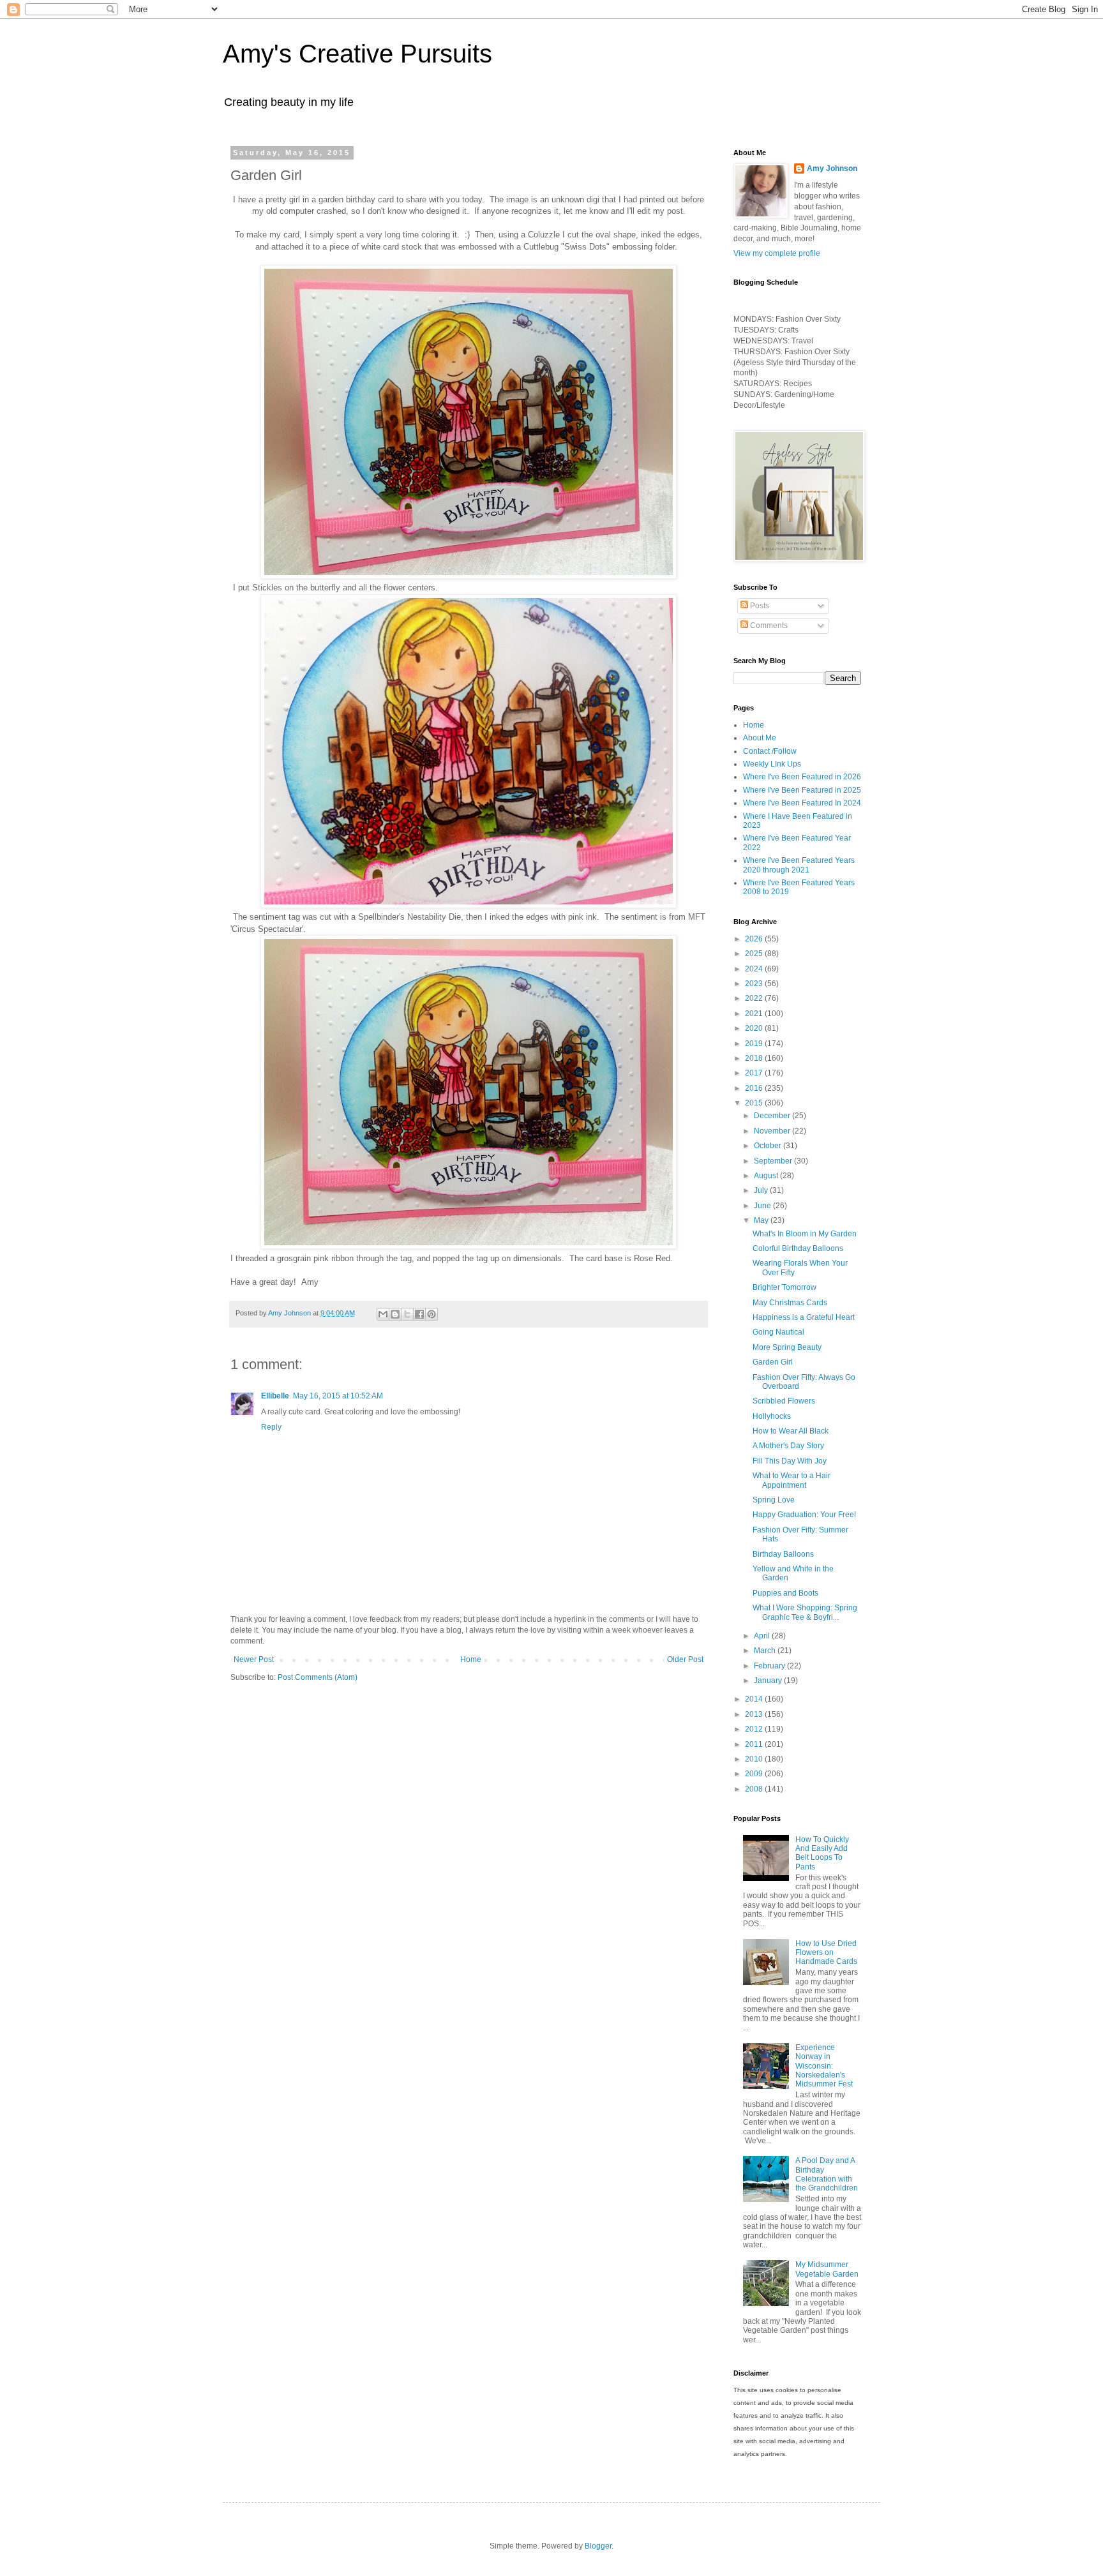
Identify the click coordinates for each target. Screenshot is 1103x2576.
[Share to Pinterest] (431, 1314)
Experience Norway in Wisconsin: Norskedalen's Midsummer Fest (824, 2066)
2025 (755, 954)
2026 (755, 939)
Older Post (685, 1659)
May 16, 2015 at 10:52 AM (338, 1396)
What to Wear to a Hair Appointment (792, 1480)
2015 (755, 1103)
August (767, 1176)
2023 (755, 984)
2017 (755, 1073)
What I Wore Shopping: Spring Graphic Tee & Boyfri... (805, 1612)
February (770, 1666)
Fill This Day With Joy (790, 1461)
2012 (755, 1729)
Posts (759, 606)
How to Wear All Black (791, 1431)
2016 (755, 1088)
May (762, 1220)
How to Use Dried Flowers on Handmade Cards (826, 1953)
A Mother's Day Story (788, 1446)
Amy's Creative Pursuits (357, 54)
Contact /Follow (770, 751)
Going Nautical (778, 1332)
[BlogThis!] (395, 1314)
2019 (755, 1044)
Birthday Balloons (783, 1554)
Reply (271, 1427)
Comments (768, 625)
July (762, 1190)
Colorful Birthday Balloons (798, 1248)
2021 (755, 1014)
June (763, 1206)
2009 (755, 1774)
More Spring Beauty (787, 1347)
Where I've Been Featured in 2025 (802, 790)
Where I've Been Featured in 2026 (802, 777)
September (774, 1161)
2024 (755, 969)
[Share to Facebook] (419, 1314)
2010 (755, 1759)
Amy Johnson (832, 168)
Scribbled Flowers (784, 1401)
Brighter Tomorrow (784, 1287)
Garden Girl (773, 1362)
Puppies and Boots (785, 1593)
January (769, 1681)
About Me (760, 738)
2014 (755, 1699)
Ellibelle (275, 1396)
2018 (755, 1058)
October (769, 1146)
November (773, 1131)
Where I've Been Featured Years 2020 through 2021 (799, 865)
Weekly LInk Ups (772, 764)
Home (471, 1659)
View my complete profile (777, 253)
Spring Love (774, 1500)
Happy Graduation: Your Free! (804, 1515)
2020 (755, 1028)
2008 (755, 1789)
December (773, 1116)
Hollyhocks (772, 1416)
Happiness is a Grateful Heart (804, 1317)
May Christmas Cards (790, 1303)
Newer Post (254, 1659)
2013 (755, 1714)
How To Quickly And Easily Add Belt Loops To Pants (822, 1853)
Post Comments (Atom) (318, 1677)
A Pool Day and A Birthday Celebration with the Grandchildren (827, 2174)
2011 (755, 1744)
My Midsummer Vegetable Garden (827, 2269)
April (763, 1636)
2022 (755, 998)
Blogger (598, 2546)
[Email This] (383, 1314)
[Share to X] (407, 1314)
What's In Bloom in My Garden (805, 1234)
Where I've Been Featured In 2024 (802, 803)
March (766, 1651)
